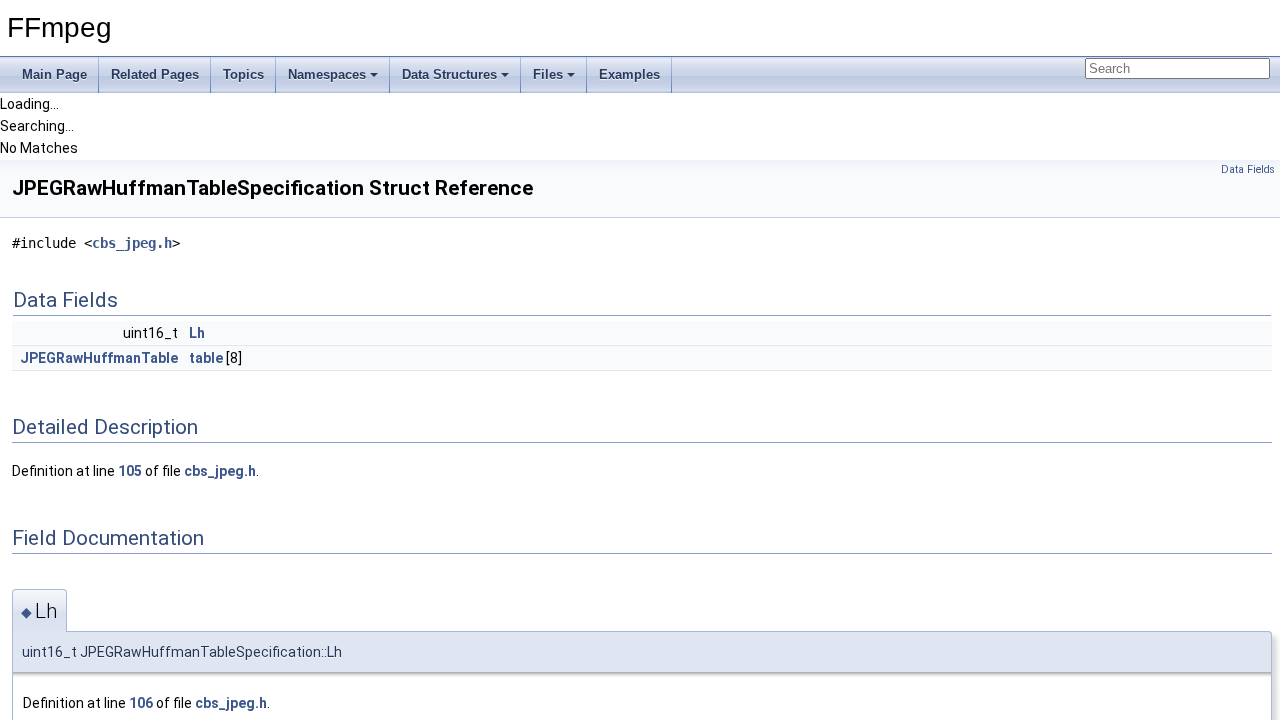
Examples (629, 74)
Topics (243, 74)
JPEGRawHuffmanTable (99, 358)
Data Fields (1248, 169)
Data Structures (449, 74)
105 (130, 471)
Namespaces (327, 74)
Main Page (54, 74)
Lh (197, 333)
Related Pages (155, 74)
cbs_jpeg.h (132, 243)
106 (141, 703)
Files (548, 74)
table (206, 358)
